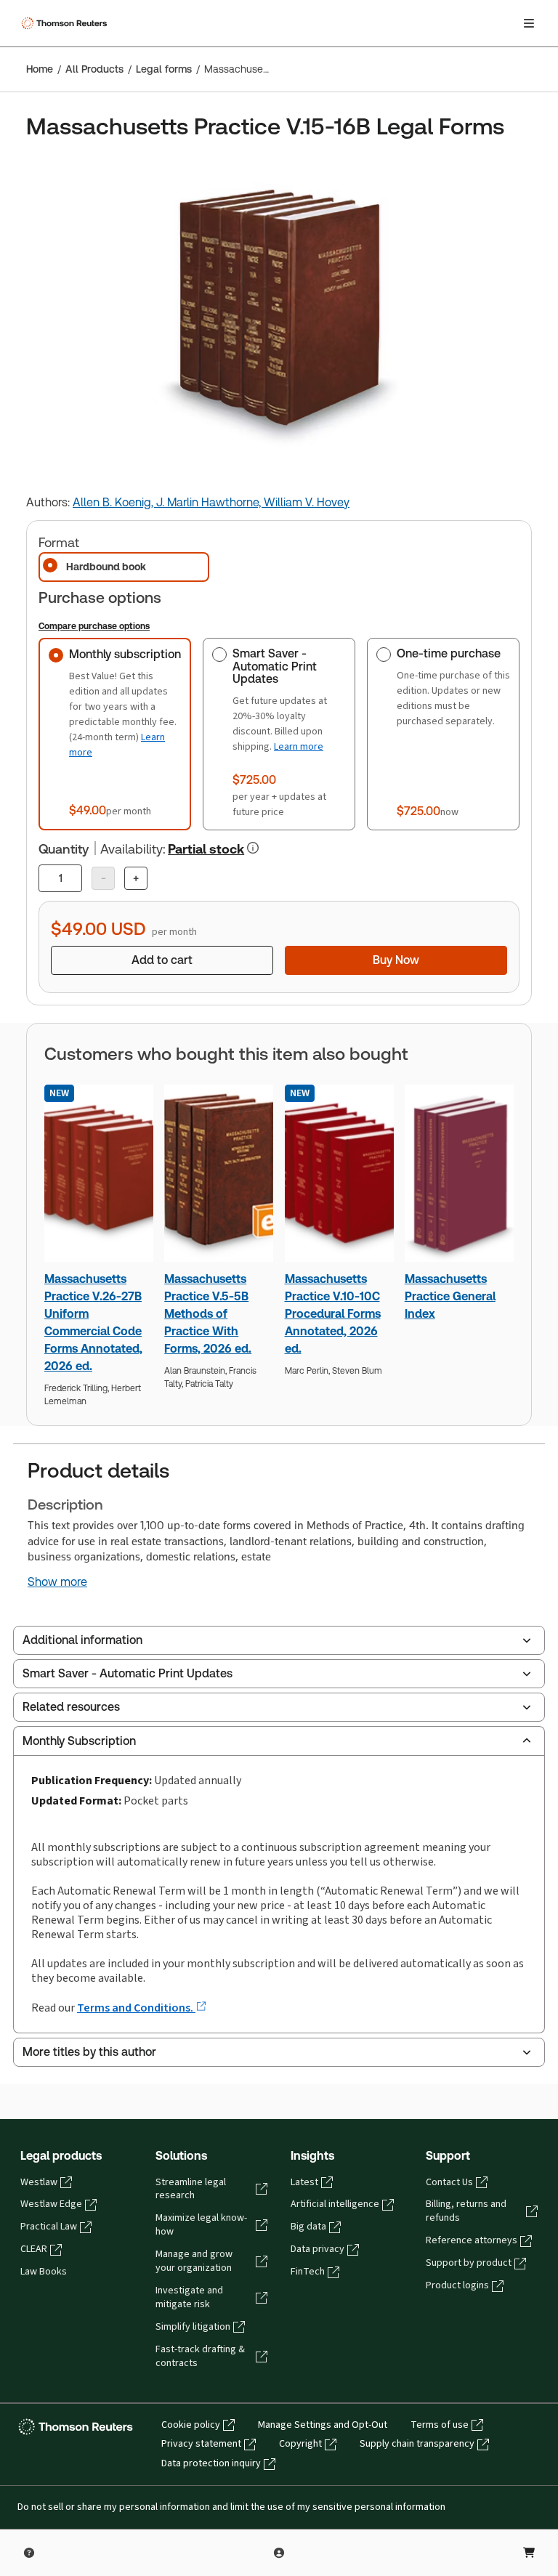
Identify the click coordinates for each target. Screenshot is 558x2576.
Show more (57, 1582)
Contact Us (449, 2182)
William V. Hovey (307, 502)
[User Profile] (279, 2553)
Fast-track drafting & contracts (200, 2356)
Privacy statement (201, 2444)
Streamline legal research (191, 2189)
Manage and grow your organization (194, 2261)
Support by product (469, 2263)
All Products (94, 69)
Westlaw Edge (51, 2204)
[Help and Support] (29, 2553)
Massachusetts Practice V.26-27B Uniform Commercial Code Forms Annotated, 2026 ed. (93, 1323)
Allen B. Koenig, (114, 502)
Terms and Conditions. (136, 2008)
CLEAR (34, 2249)
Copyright (300, 2444)
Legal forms (164, 69)
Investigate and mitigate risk (189, 2297)
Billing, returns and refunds (466, 2211)
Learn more (299, 746)
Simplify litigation (193, 2327)
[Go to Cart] (529, 2553)
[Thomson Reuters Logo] (66, 23)
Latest (304, 2182)
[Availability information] (253, 848)
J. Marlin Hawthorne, (210, 502)
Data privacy (318, 2249)
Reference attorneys (472, 2240)
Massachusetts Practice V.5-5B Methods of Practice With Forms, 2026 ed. (208, 1314)
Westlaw (39, 2182)
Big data (308, 2227)
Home (40, 69)
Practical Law (49, 2227)
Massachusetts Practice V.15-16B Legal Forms (237, 69)
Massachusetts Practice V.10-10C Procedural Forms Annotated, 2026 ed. (333, 1314)
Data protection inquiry (211, 2463)
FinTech (308, 2272)
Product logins (457, 2285)
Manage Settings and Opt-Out (323, 2425)
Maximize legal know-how (201, 2225)
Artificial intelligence (335, 2204)
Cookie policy (191, 2425)
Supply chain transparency (417, 2444)
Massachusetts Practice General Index (450, 1296)
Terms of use (440, 2425)
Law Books (44, 2272)
